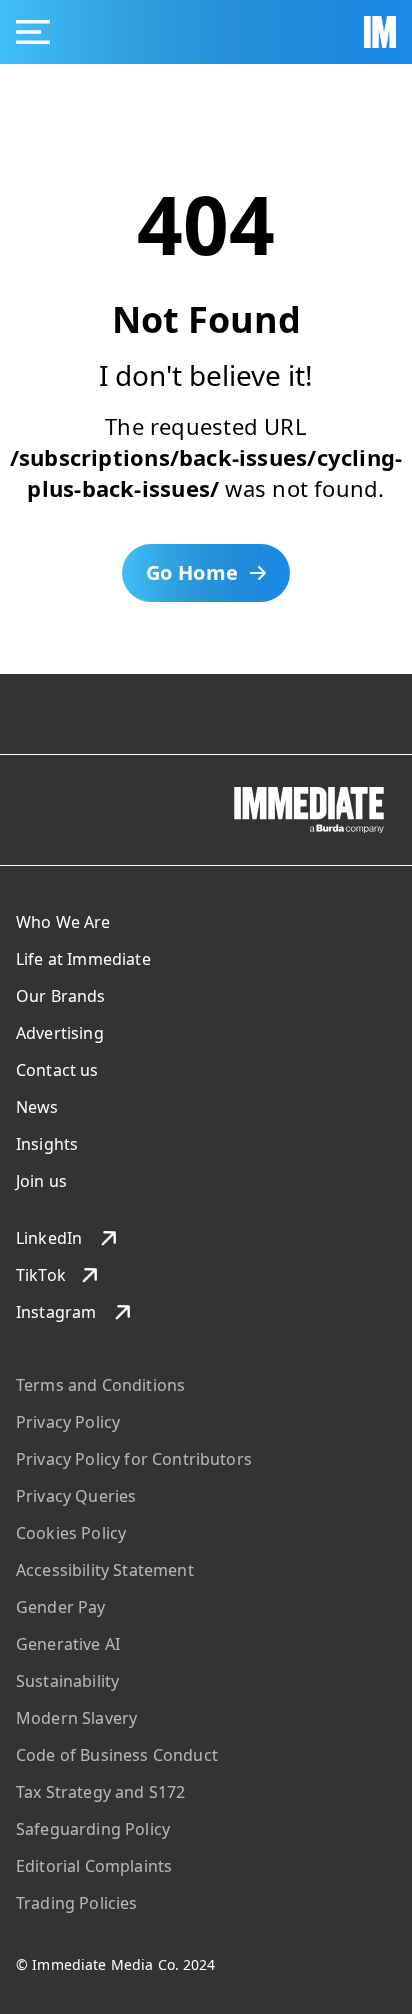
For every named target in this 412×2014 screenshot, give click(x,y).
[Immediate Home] (380, 32)
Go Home (192, 572)
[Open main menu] (33, 32)
